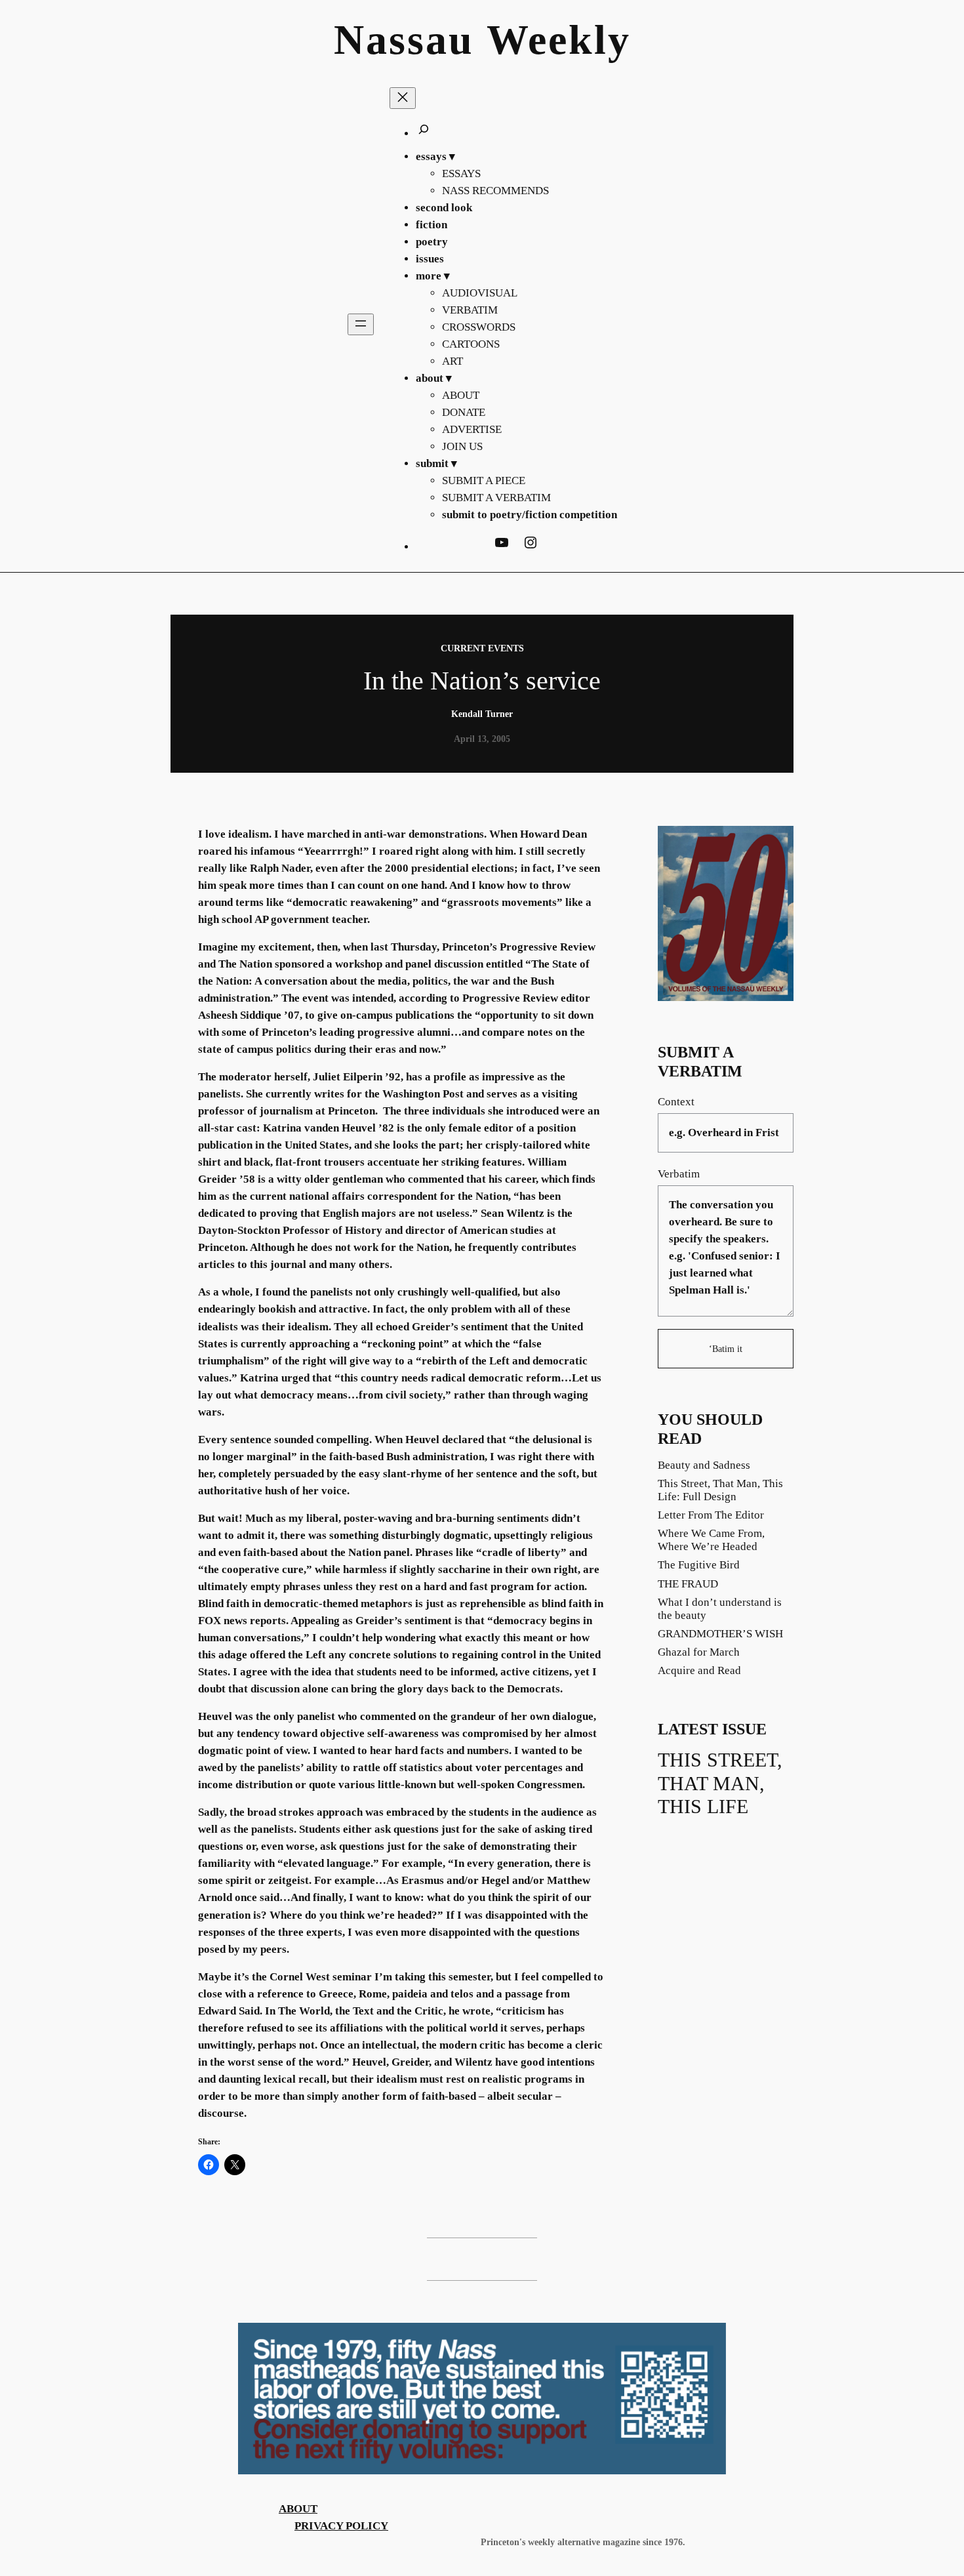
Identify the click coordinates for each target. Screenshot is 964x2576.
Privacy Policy (341, 2526)
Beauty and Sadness (704, 1465)
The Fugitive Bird (699, 1565)
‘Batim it (726, 1349)
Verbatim (679, 1174)
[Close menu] (403, 98)
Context (676, 1102)
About (298, 2509)
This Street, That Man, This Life (720, 1783)
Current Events (482, 648)
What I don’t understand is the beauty (720, 1609)
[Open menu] (361, 324)
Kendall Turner (482, 714)
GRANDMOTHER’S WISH (720, 1634)
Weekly (559, 40)
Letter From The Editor (711, 1515)
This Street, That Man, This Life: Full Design (720, 1490)
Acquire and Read (699, 1670)
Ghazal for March (699, 1652)
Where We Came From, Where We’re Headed (711, 1540)
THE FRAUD (688, 1584)
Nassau (404, 40)
